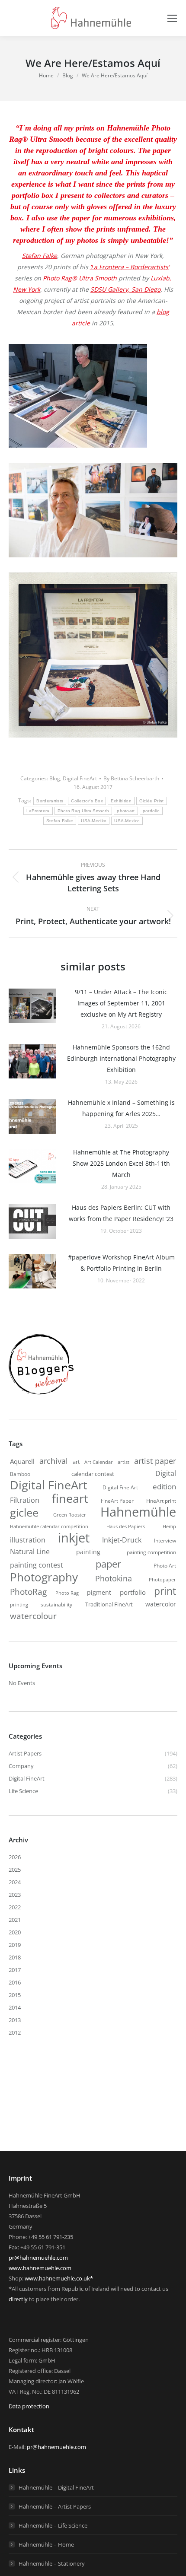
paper (108, 1564)
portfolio (151, 811)
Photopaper (162, 1580)
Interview (165, 1540)
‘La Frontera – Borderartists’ (130, 267)
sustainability (56, 1604)
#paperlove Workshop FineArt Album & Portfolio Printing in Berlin (121, 1263)
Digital (166, 1473)
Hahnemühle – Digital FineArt (56, 2487)
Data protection (29, 2406)
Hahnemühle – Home (46, 2544)
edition (164, 1487)
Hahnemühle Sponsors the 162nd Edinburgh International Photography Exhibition (121, 1058)
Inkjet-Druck (122, 1540)
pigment (99, 1592)
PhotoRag (28, 1592)
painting (88, 1552)
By (131, 778)
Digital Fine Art (120, 1487)
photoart (126, 811)
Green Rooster (70, 1515)
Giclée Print (152, 801)
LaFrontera (38, 811)
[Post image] (32, 1006)
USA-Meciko (94, 821)
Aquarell (22, 1461)
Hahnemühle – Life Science (53, 2525)
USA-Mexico (127, 821)
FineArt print (161, 1501)
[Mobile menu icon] (172, 18)
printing (19, 1605)
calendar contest (93, 1474)
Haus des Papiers (126, 1526)
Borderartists (50, 801)
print (165, 1591)
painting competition (151, 1552)
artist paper (155, 1461)
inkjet (74, 1538)
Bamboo (20, 1474)
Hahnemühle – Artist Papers (55, 2506)
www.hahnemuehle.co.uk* (59, 2278)
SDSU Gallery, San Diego (125, 289)
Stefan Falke (40, 256)
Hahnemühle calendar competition (49, 1526)
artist (123, 1462)
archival (54, 1461)
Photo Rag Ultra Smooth (83, 811)
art (76, 1462)
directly (18, 2299)
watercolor (161, 1604)
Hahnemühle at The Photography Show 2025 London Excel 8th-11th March (121, 1163)
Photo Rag (67, 1593)
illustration (28, 1540)
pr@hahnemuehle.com (38, 2258)
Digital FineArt (80, 778)
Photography (44, 1577)
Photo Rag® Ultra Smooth (80, 278)
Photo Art (165, 1566)
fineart (70, 1498)
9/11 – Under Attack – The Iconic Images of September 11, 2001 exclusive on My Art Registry (121, 1003)
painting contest (37, 1565)
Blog (55, 778)
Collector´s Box (87, 801)
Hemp (169, 1526)
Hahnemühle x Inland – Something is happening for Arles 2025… (121, 1108)
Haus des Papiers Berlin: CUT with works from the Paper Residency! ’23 (121, 1213)
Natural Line (30, 1552)
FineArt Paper (117, 1501)
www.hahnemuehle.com (40, 2268)
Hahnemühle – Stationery (52, 2563)
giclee (24, 1512)
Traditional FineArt (109, 1604)
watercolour (33, 1616)
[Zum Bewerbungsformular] (41, 1395)
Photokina (114, 1578)
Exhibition (121, 801)
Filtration (25, 1500)
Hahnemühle (138, 1512)
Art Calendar (99, 1462)
